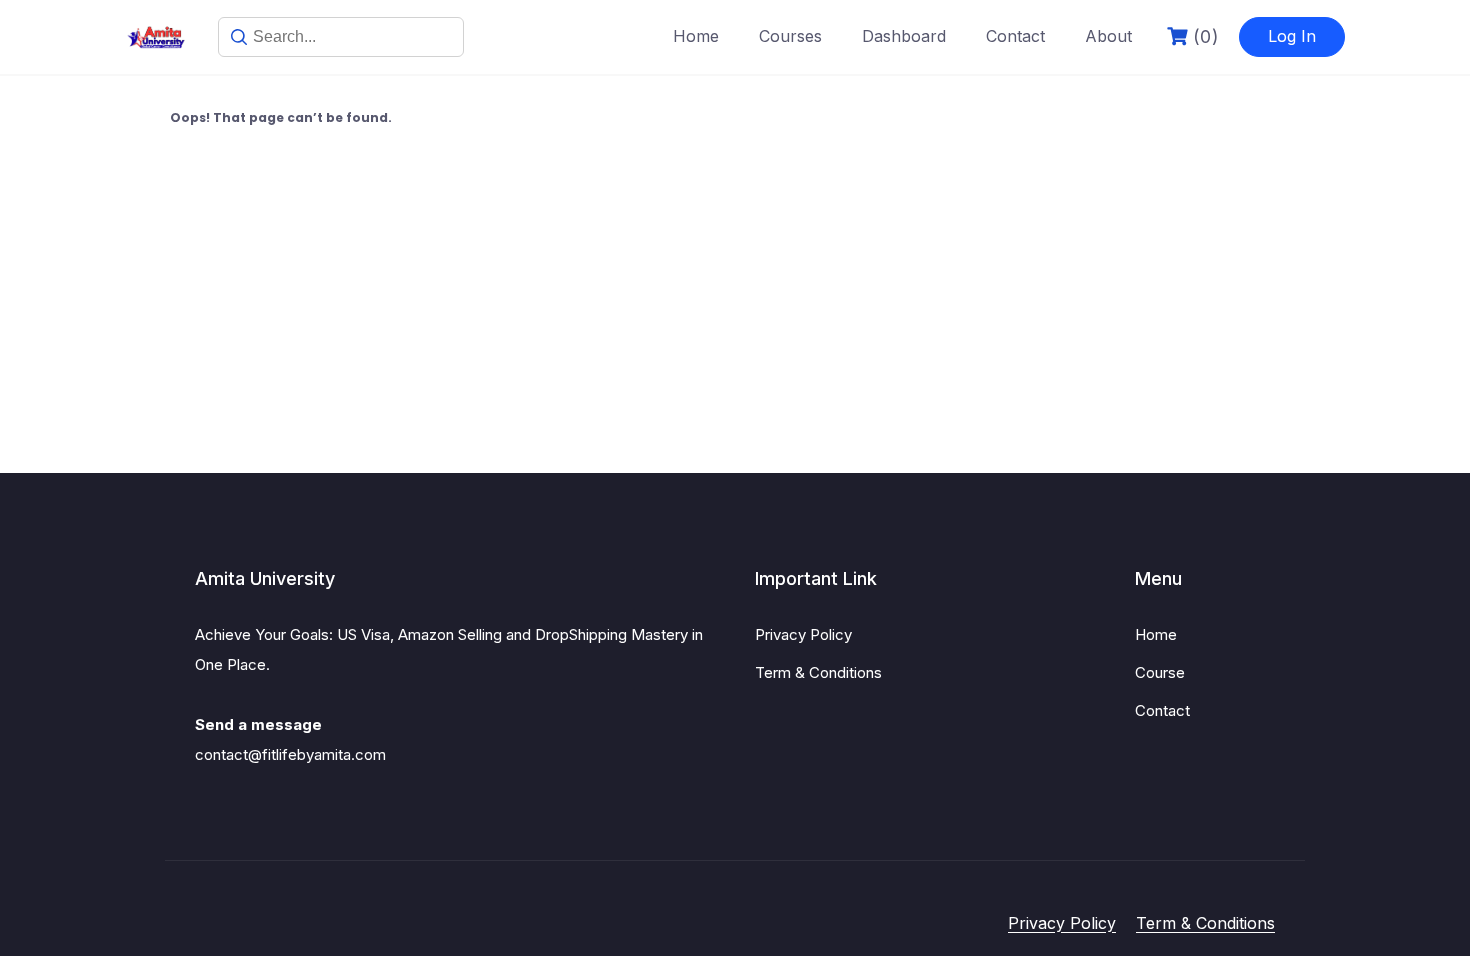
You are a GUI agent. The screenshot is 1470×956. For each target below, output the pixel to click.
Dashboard (904, 36)
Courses (790, 36)
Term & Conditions (818, 672)
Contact (1015, 36)
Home (696, 36)
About (1108, 36)
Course (1160, 672)
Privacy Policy (803, 634)
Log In (1292, 36)
